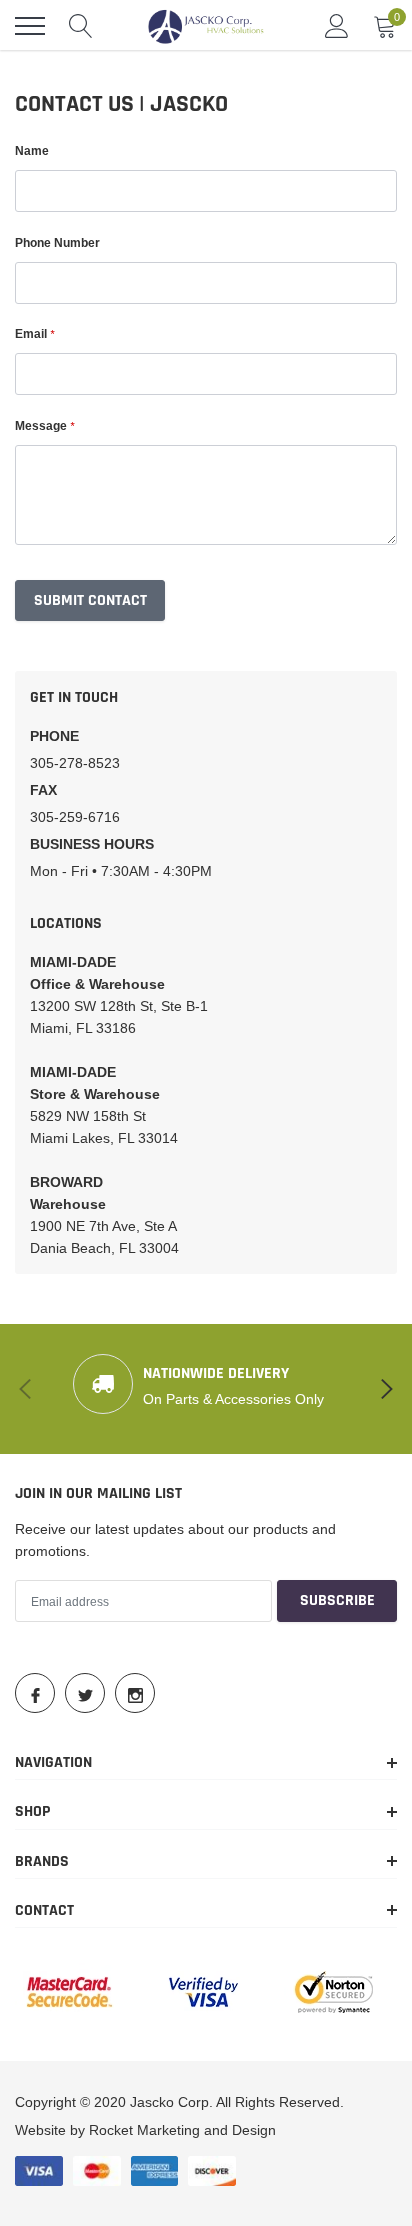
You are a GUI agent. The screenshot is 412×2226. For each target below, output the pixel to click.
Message (44, 425)
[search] (81, 26)
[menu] (30, 26)
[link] (35, 1693)
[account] (337, 26)
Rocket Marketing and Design (182, 2130)
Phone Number (57, 242)
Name (32, 150)
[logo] (206, 26)
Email (34, 333)
